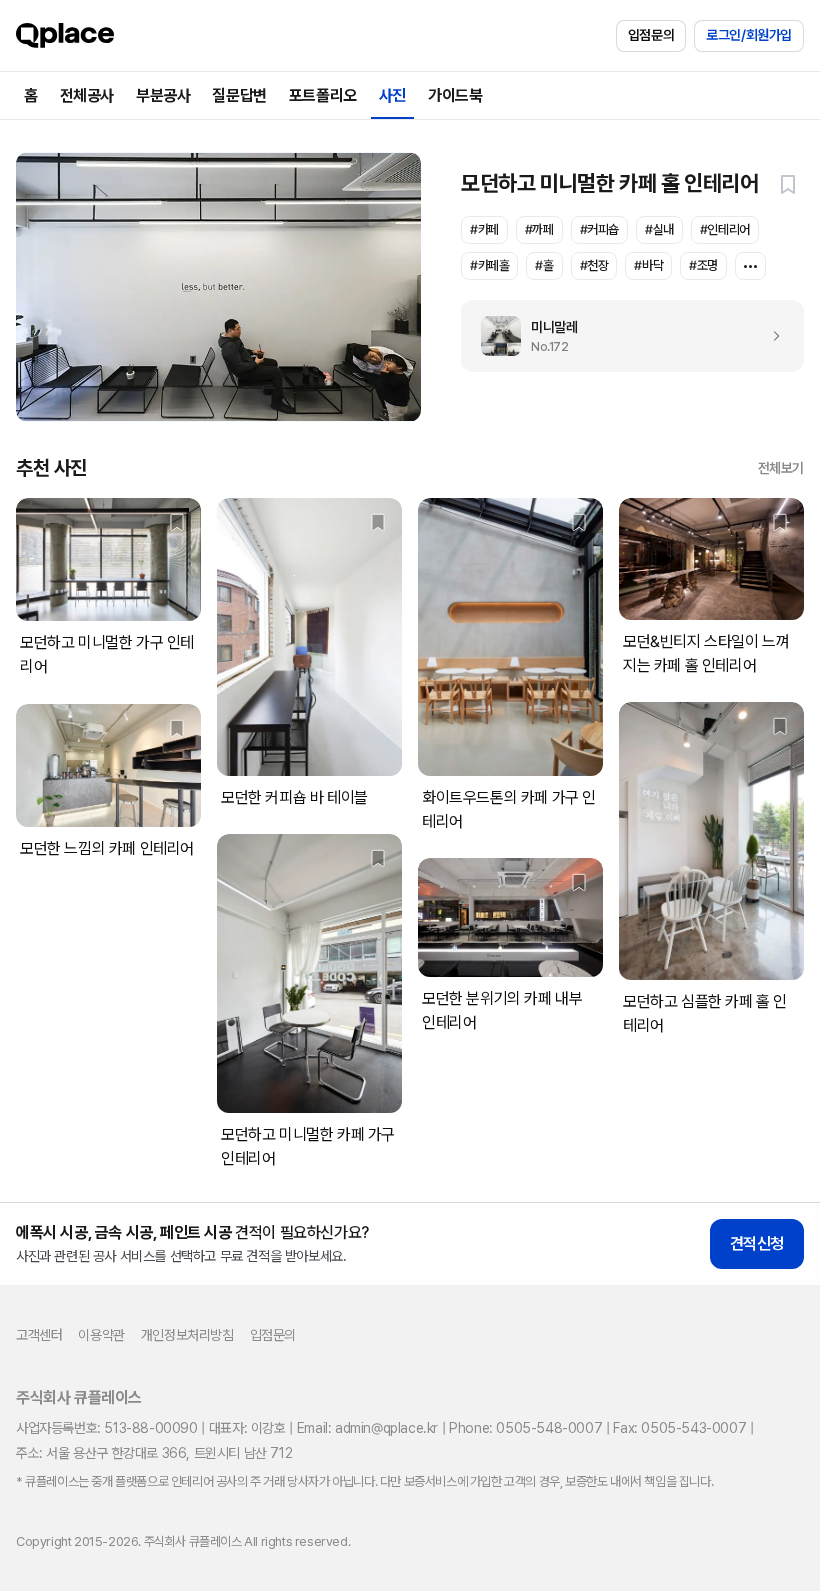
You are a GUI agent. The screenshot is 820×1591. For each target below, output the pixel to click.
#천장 (594, 265)
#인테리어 (725, 229)
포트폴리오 (323, 95)
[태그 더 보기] (750, 266)
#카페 (484, 229)
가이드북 (455, 95)
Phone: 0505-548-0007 (525, 1428)
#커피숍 (599, 229)
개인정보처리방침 (187, 1335)
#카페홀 (489, 265)
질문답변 (239, 95)
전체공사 (87, 95)
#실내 (659, 229)
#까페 (539, 229)
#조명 (703, 265)
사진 (392, 95)
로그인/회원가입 (749, 35)
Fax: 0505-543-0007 (679, 1428)
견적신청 (757, 1243)
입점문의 (651, 35)
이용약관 (101, 1335)
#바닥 (648, 265)
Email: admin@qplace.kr (367, 1428)
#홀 (544, 265)
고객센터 (39, 1335)
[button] (788, 184)
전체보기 (781, 468)
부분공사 (163, 95)
